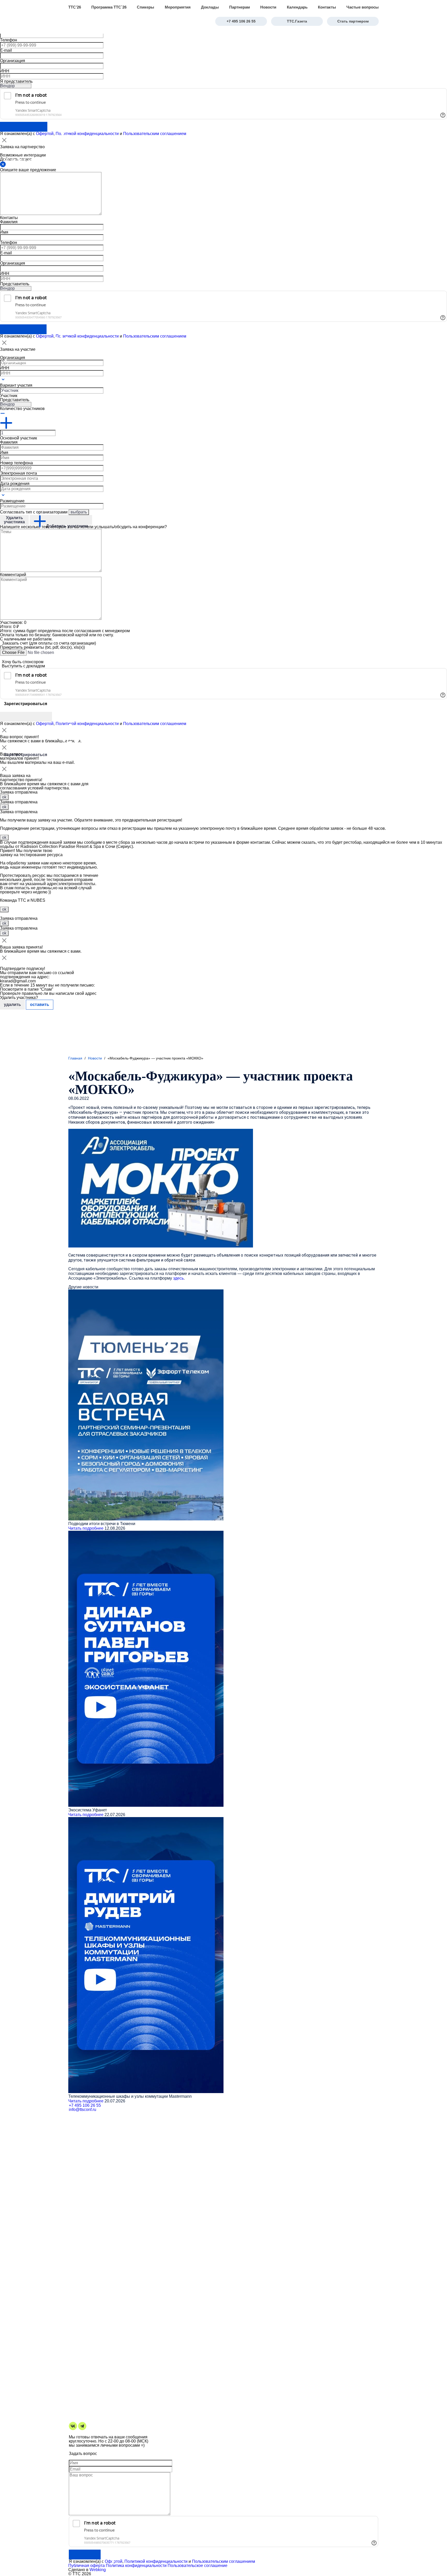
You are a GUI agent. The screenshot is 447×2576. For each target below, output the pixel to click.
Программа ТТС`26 (109, 7)
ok (4, 797)
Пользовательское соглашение (198, 2566)
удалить (12, 1005)
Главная (75, 1058)
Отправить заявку (23, 329)
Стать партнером (353, 21)
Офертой (45, 724)
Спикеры (146, 7)
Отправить (85, 2555)
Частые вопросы (363, 7)
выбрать (79, 512)
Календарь (297, 7)
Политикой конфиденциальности (87, 134)
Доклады (210, 7)
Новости (268, 7)
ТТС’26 (75, 7)
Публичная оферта (87, 2566)
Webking (98, 2570)
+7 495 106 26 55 (241, 21)
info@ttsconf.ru (83, 2110)
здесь (178, 1278)
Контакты (327, 7)
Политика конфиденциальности (136, 2566)
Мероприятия (178, 7)
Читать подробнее (86, 1528)
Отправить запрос (24, 127)
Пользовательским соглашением (155, 134)
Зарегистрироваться (26, 717)
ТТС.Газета (297, 21)
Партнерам (240, 7)
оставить (40, 1005)
